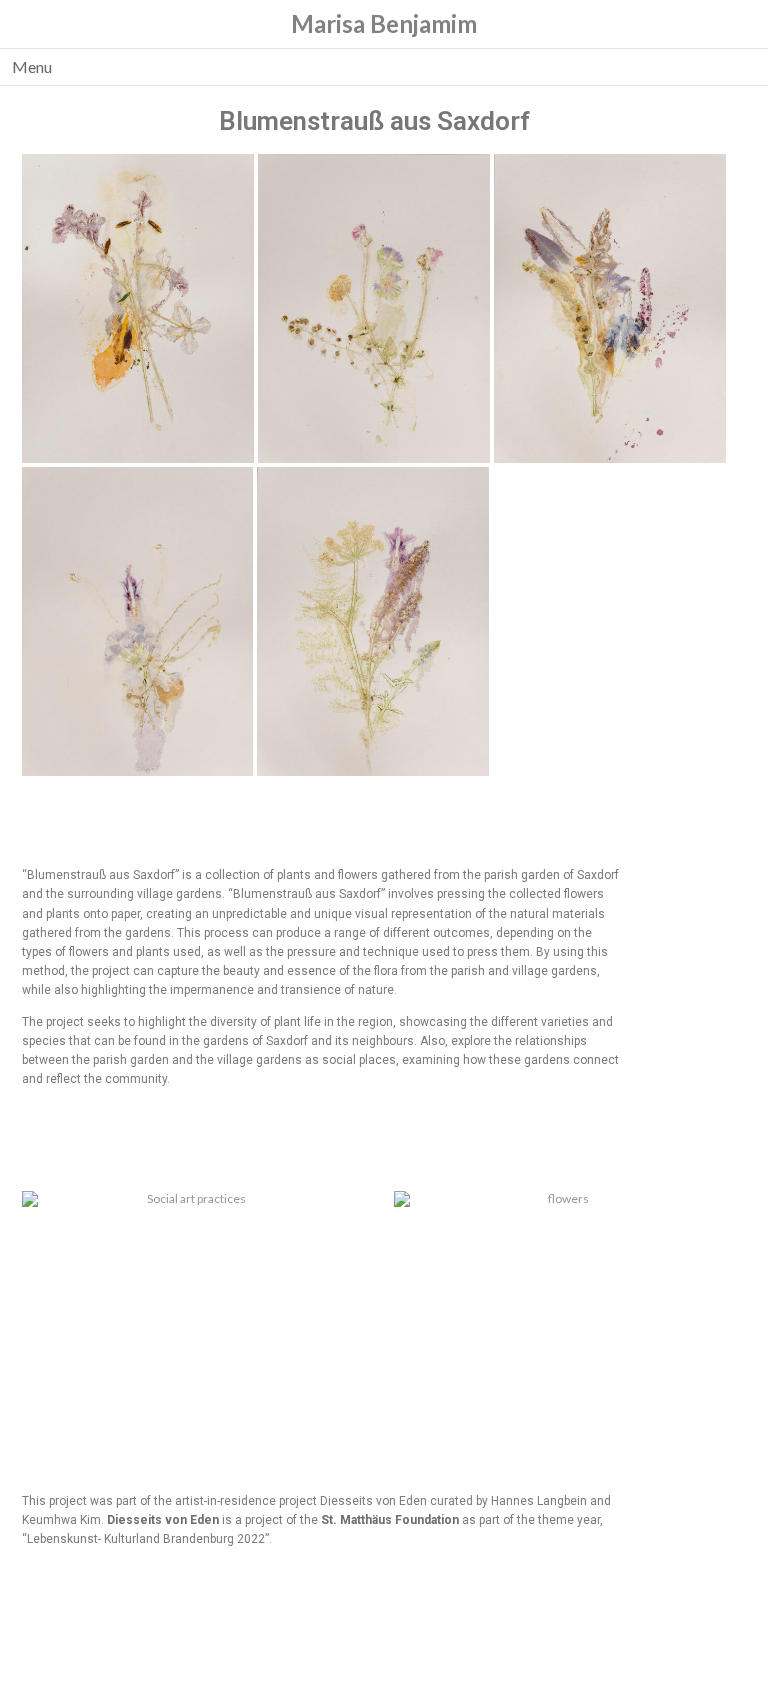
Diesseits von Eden (163, 1520)
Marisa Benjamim (384, 23)
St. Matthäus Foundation (390, 1520)
